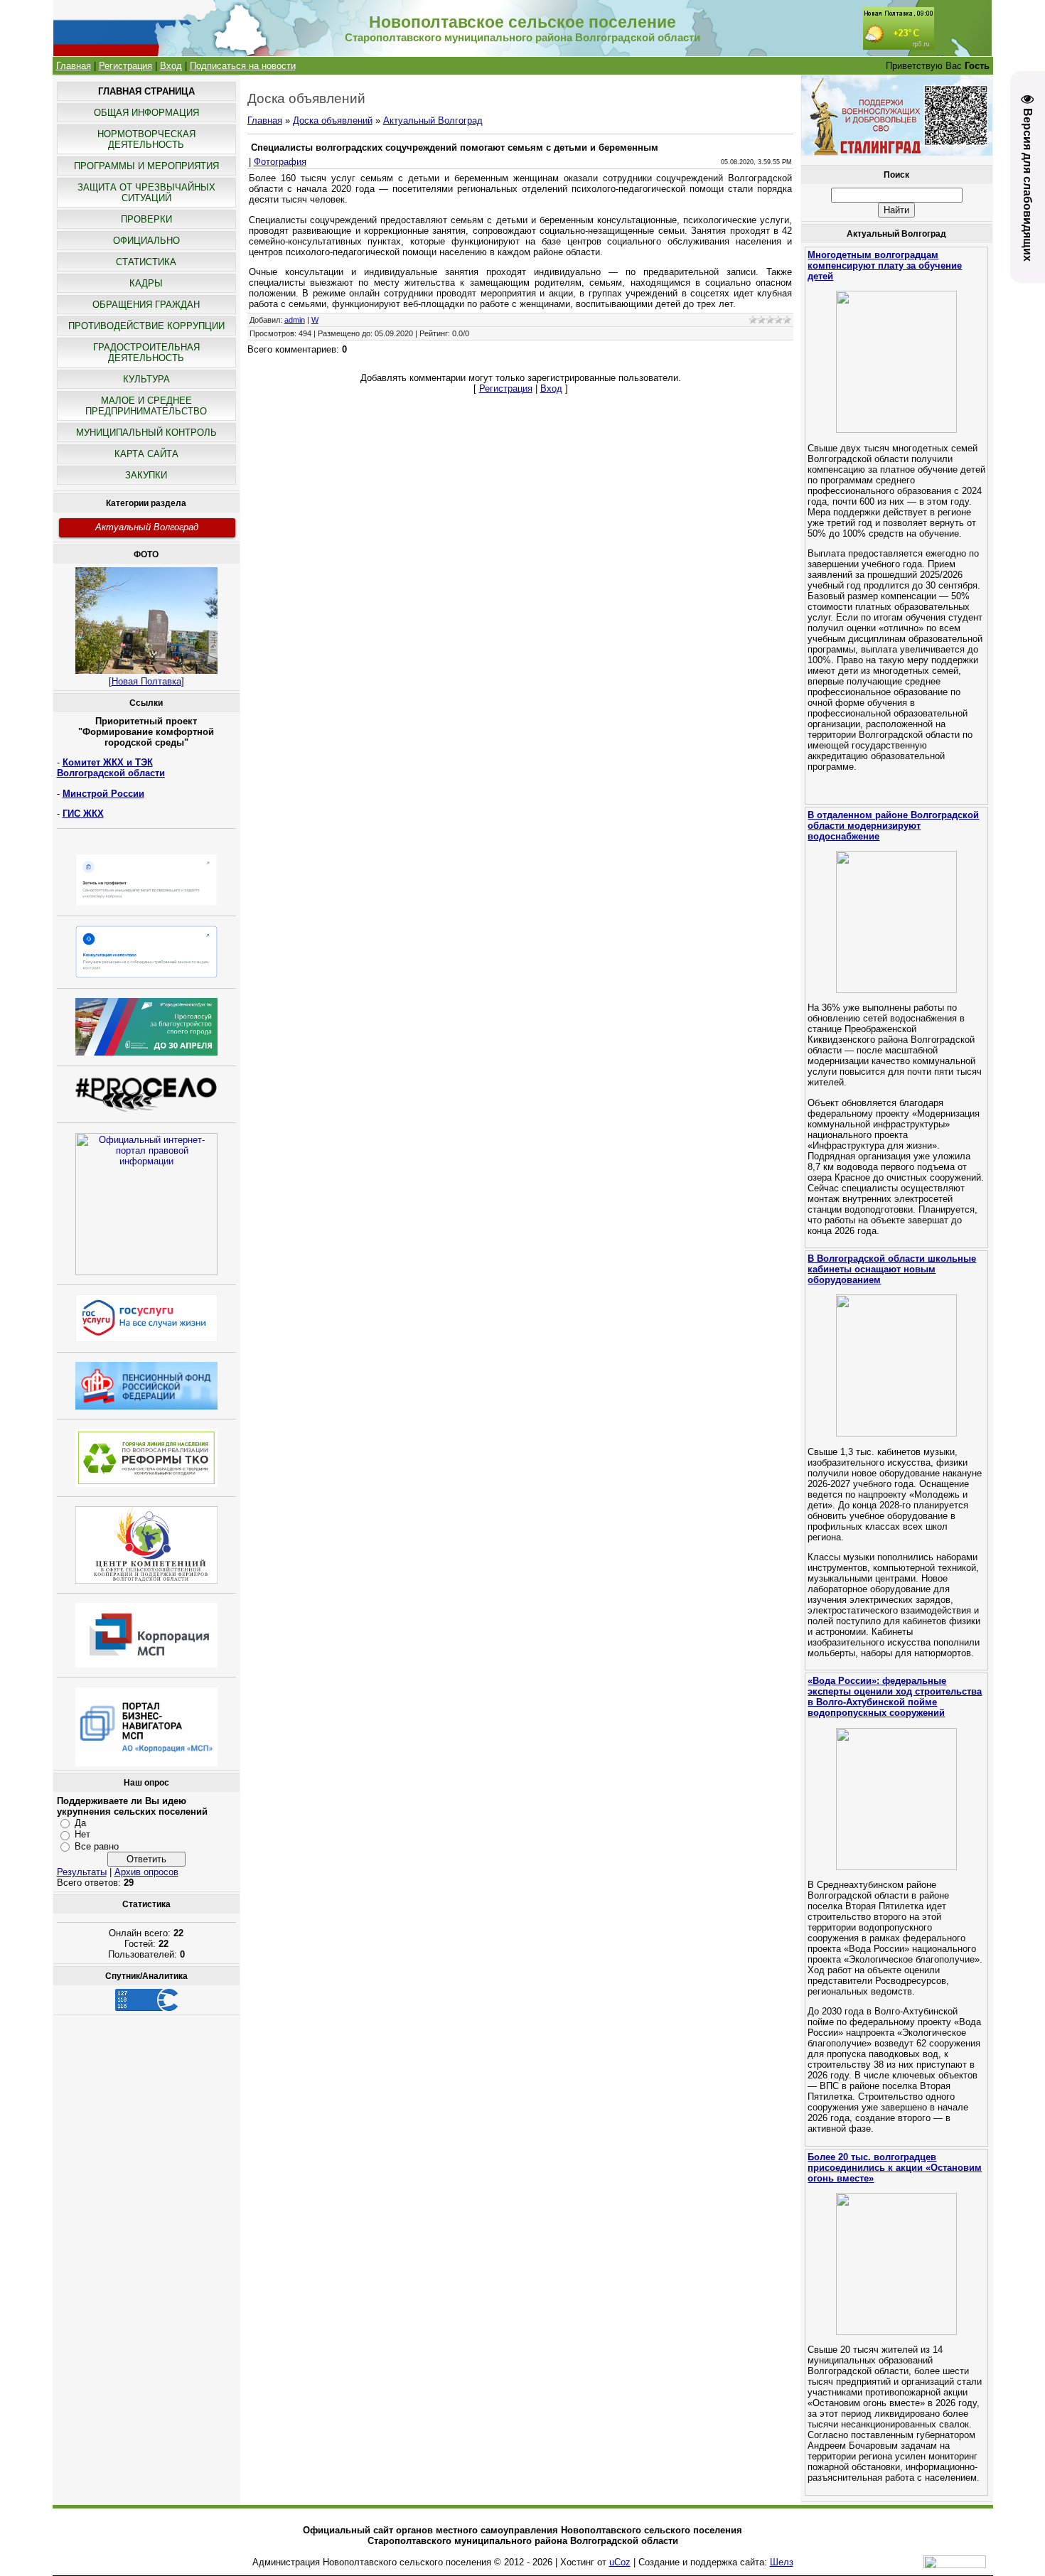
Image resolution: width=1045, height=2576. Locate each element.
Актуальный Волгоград (147, 527)
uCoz (620, 2562)
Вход (171, 66)
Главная (74, 66)
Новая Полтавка (146, 681)
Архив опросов (146, 1872)
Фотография (280, 162)
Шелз (782, 2562)
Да (80, 1823)
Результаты (82, 1872)
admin (295, 320)
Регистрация (125, 66)
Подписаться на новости (243, 66)
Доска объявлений (333, 120)
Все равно (97, 1846)
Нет (82, 1834)
